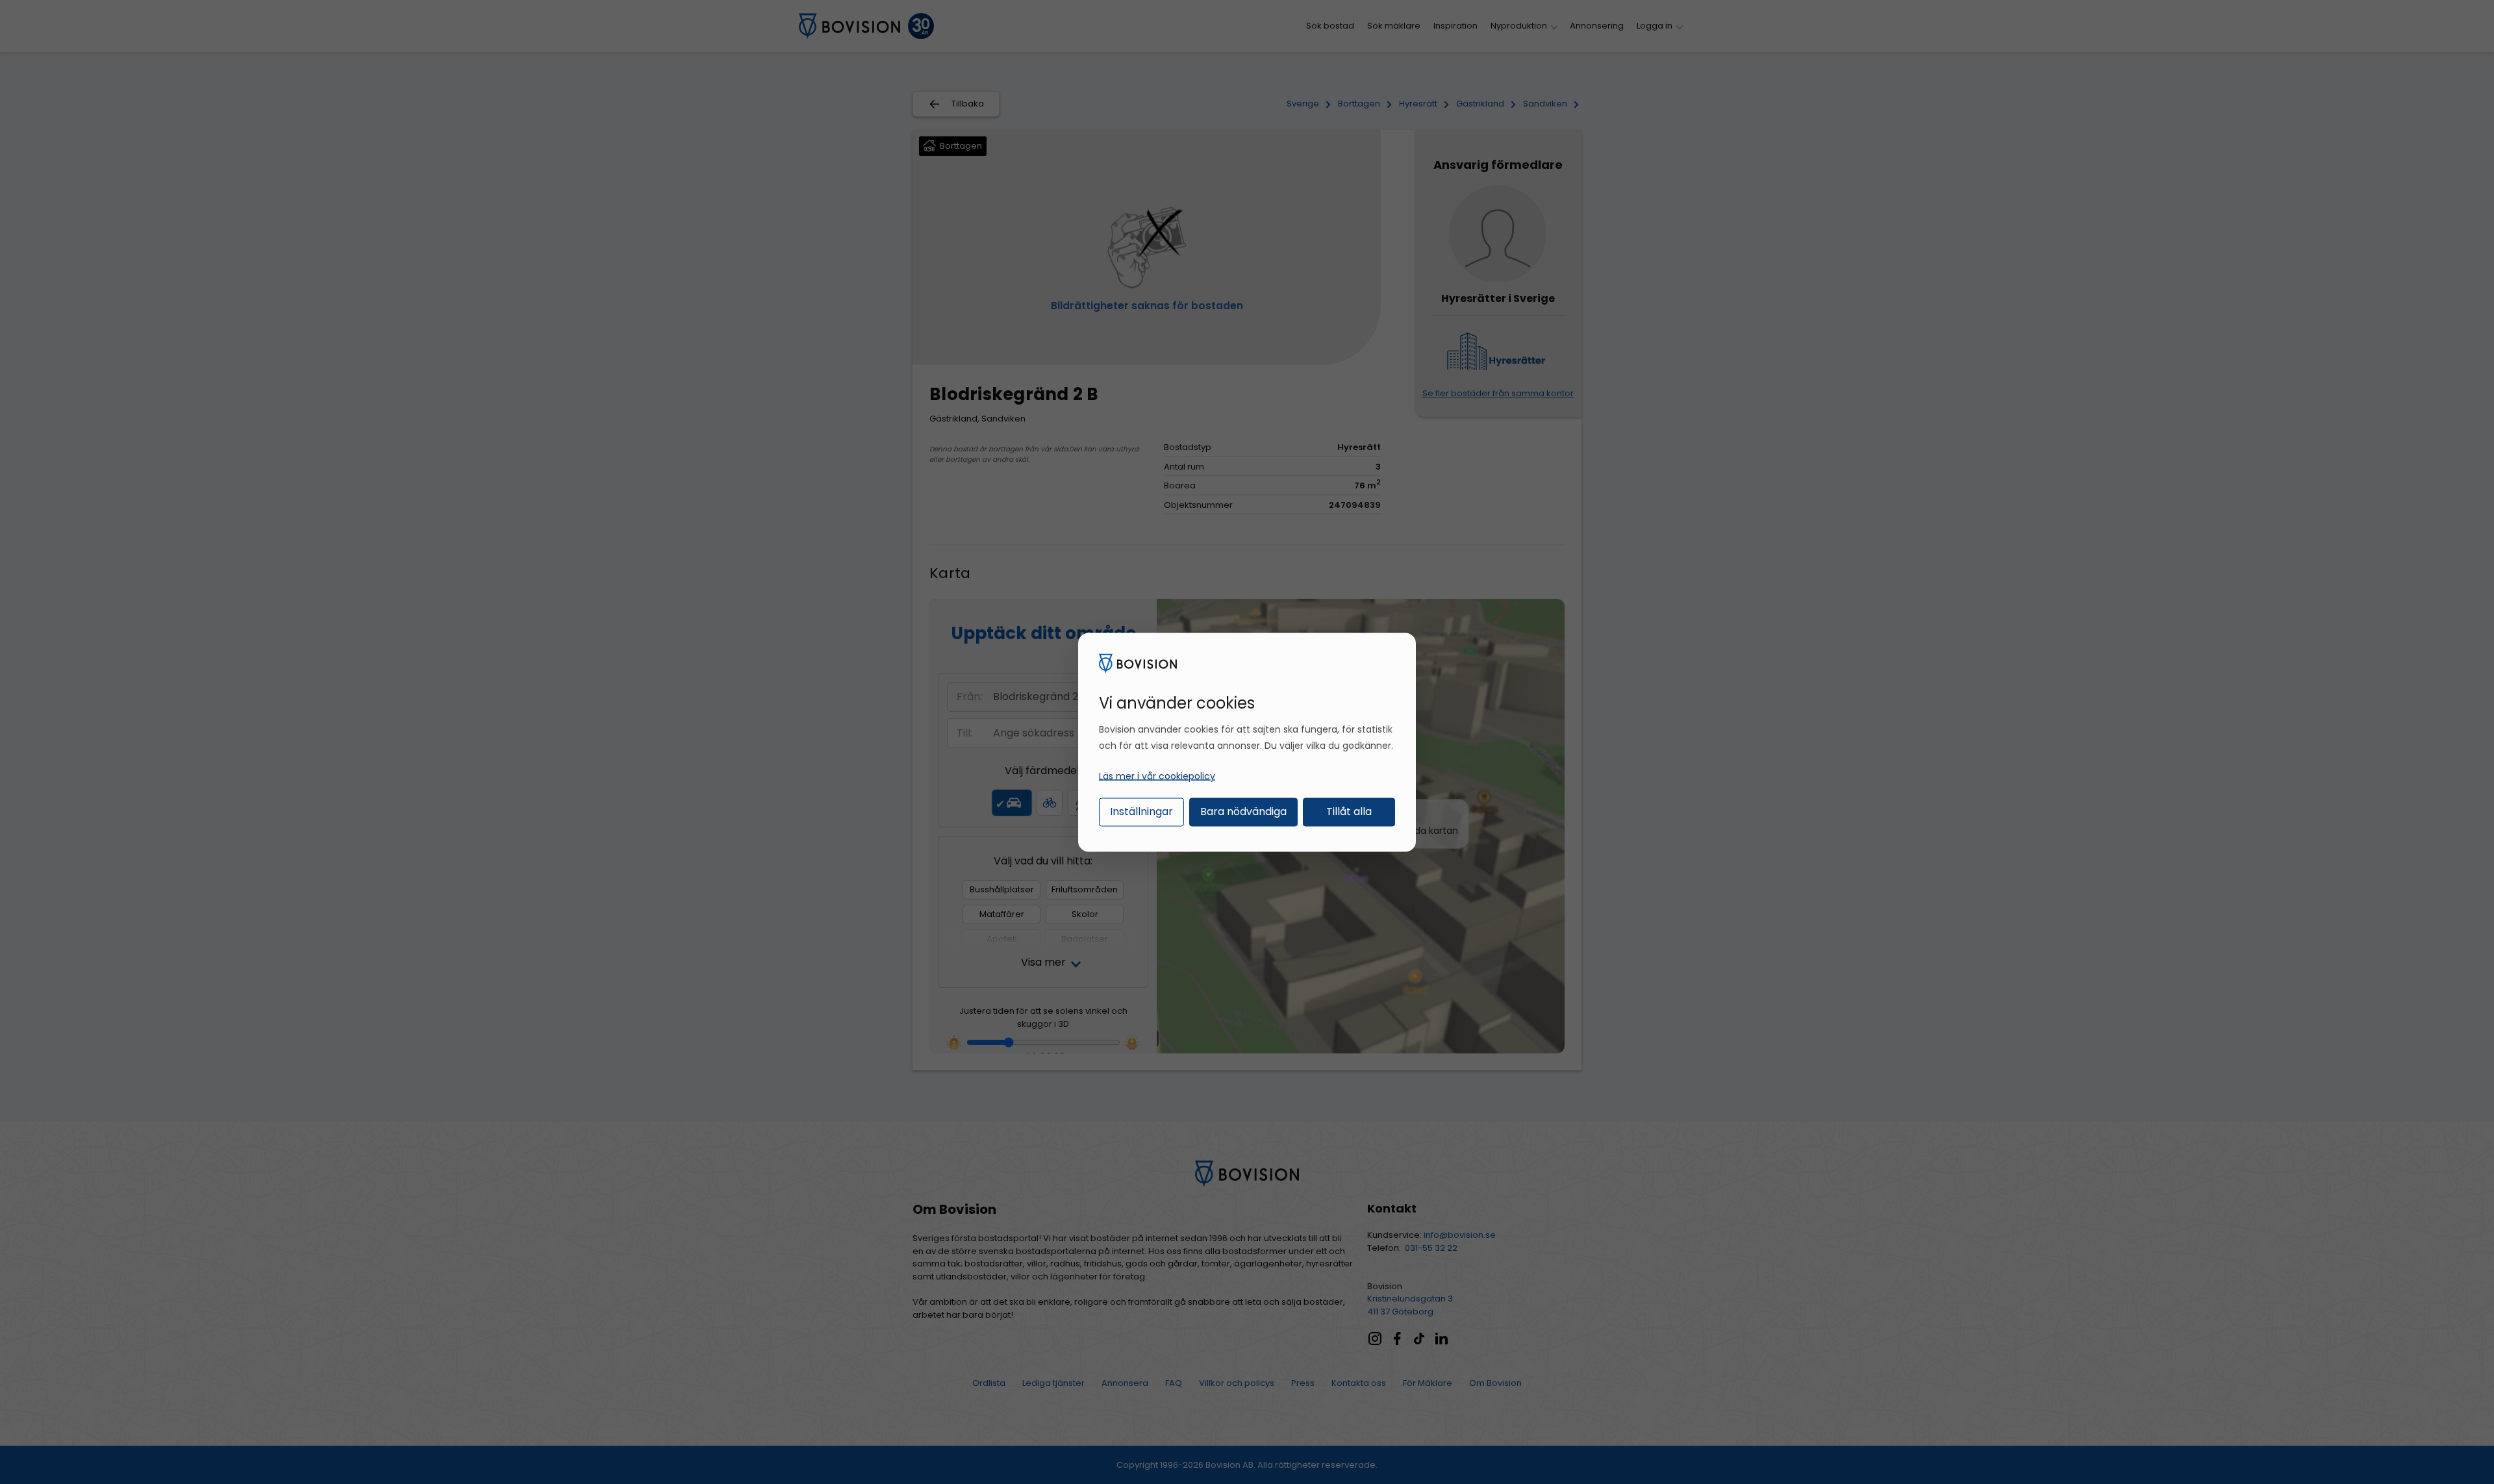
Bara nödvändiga (1243, 811)
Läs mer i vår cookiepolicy (1157, 776)
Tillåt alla (1349, 811)
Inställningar (1141, 811)
